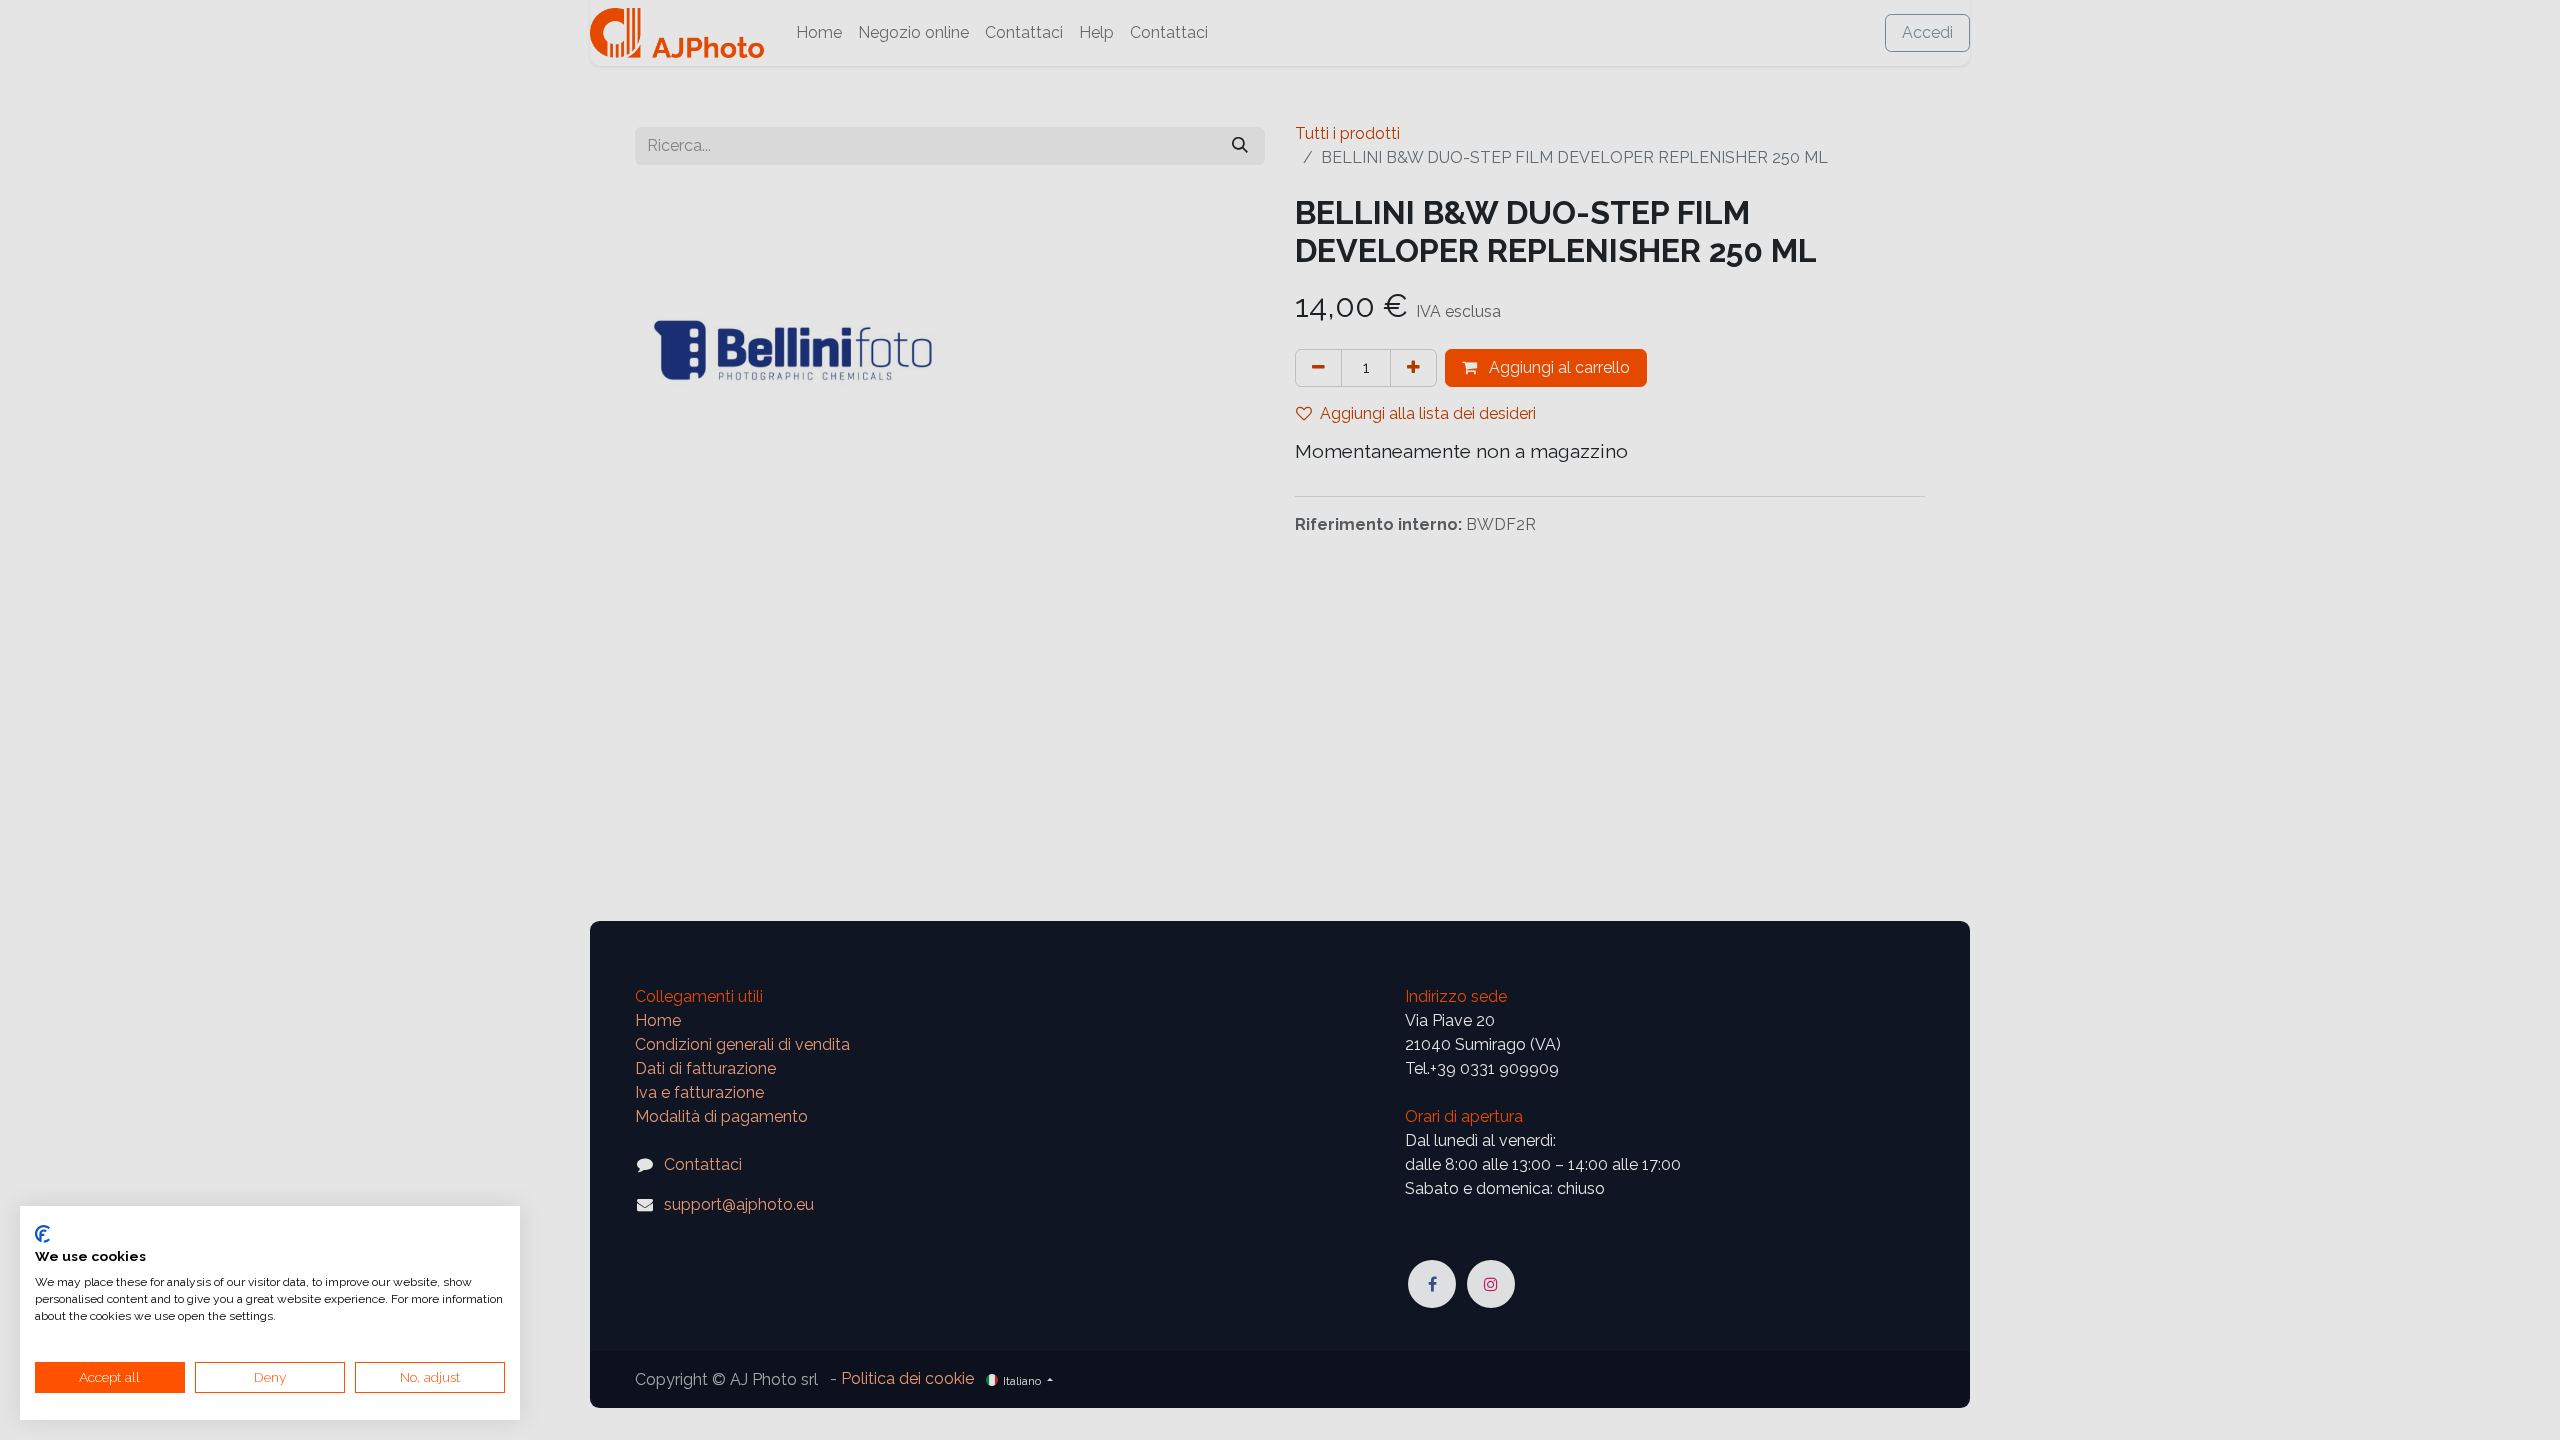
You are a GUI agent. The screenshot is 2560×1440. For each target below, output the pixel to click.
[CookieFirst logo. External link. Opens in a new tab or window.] (42, 1234)
